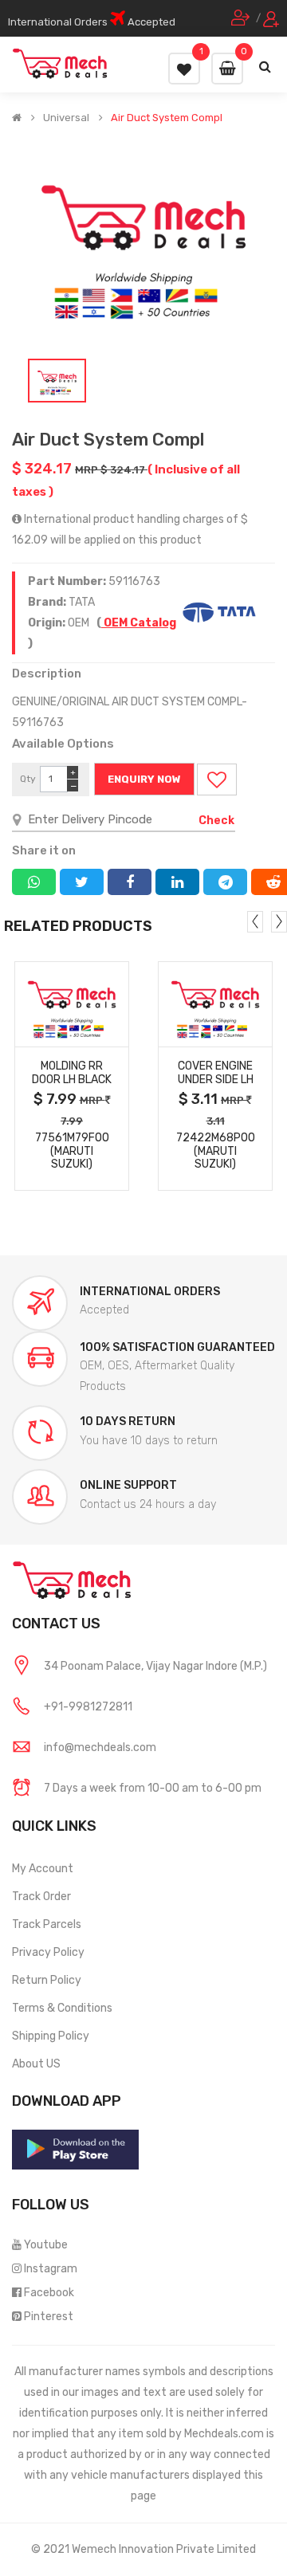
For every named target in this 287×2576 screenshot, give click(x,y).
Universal (66, 118)
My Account (43, 1869)
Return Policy (47, 1980)
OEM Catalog (139, 623)
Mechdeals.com (224, 2434)
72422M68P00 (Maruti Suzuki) (216, 1151)
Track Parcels (47, 1924)
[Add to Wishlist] (217, 779)
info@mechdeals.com (100, 1747)
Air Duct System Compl (167, 118)
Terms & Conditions (62, 2008)
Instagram (51, 2269)
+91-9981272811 (88, 1707)
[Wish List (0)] (184, 69)
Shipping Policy (51, 2036)
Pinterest (49, 2317)
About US (36, 2064)
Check (216, 821)
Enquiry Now (144, 779)
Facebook (49, 2293)
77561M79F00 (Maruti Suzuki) (72, 1151)
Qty (28, 779)
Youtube (46, 2245)
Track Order (41, 1897)
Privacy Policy (48, 1952)
